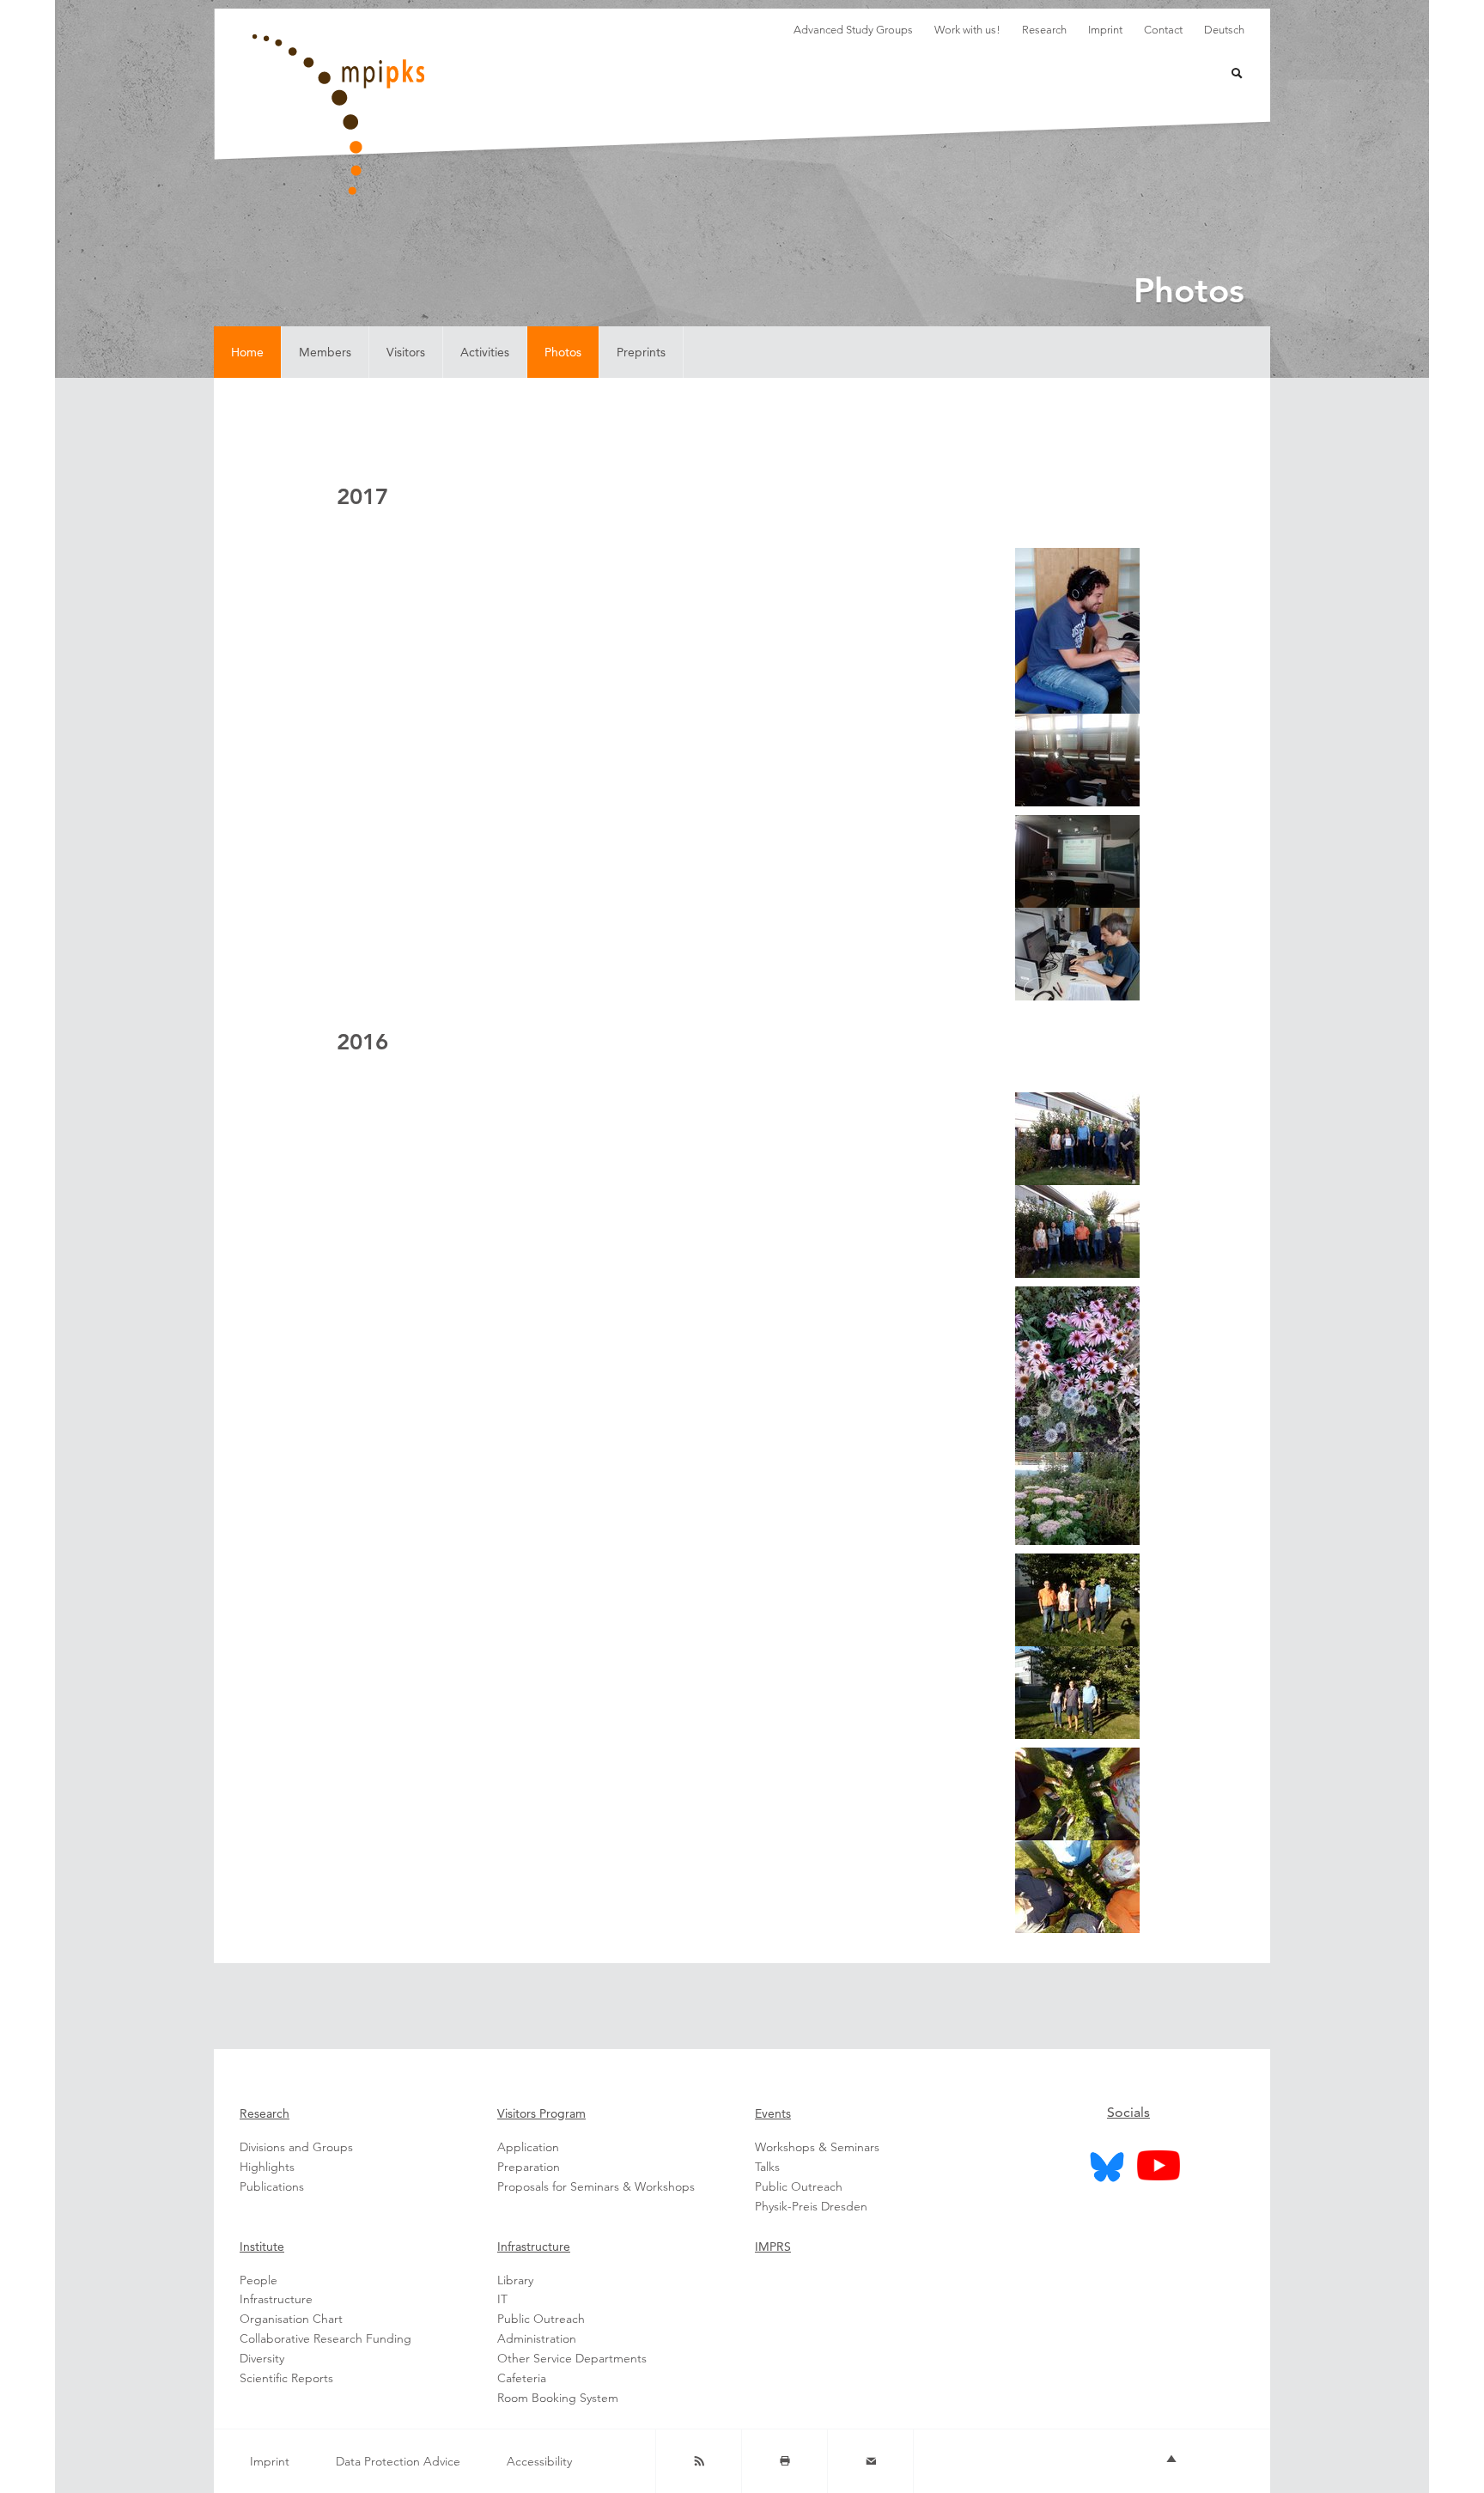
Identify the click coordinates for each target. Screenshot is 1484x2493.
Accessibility (539, 2461)
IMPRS (773, 2247)
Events (773, 2113)
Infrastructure (534, 2247)
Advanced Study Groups (853, 30)
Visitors (406, 352)
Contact (1163, 30)
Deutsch (1224, 30)
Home (247, 352)
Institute (262, 2247)
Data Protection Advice (398, 2461)
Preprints (641, 352)
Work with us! (967, 30)
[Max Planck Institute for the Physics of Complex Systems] (424, 115)
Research (1044, 30)
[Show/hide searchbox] (1226, 75)
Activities (485, 352)
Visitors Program (541, 2113)
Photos (563, 352)
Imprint (1105, 30)
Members (325, 352)
